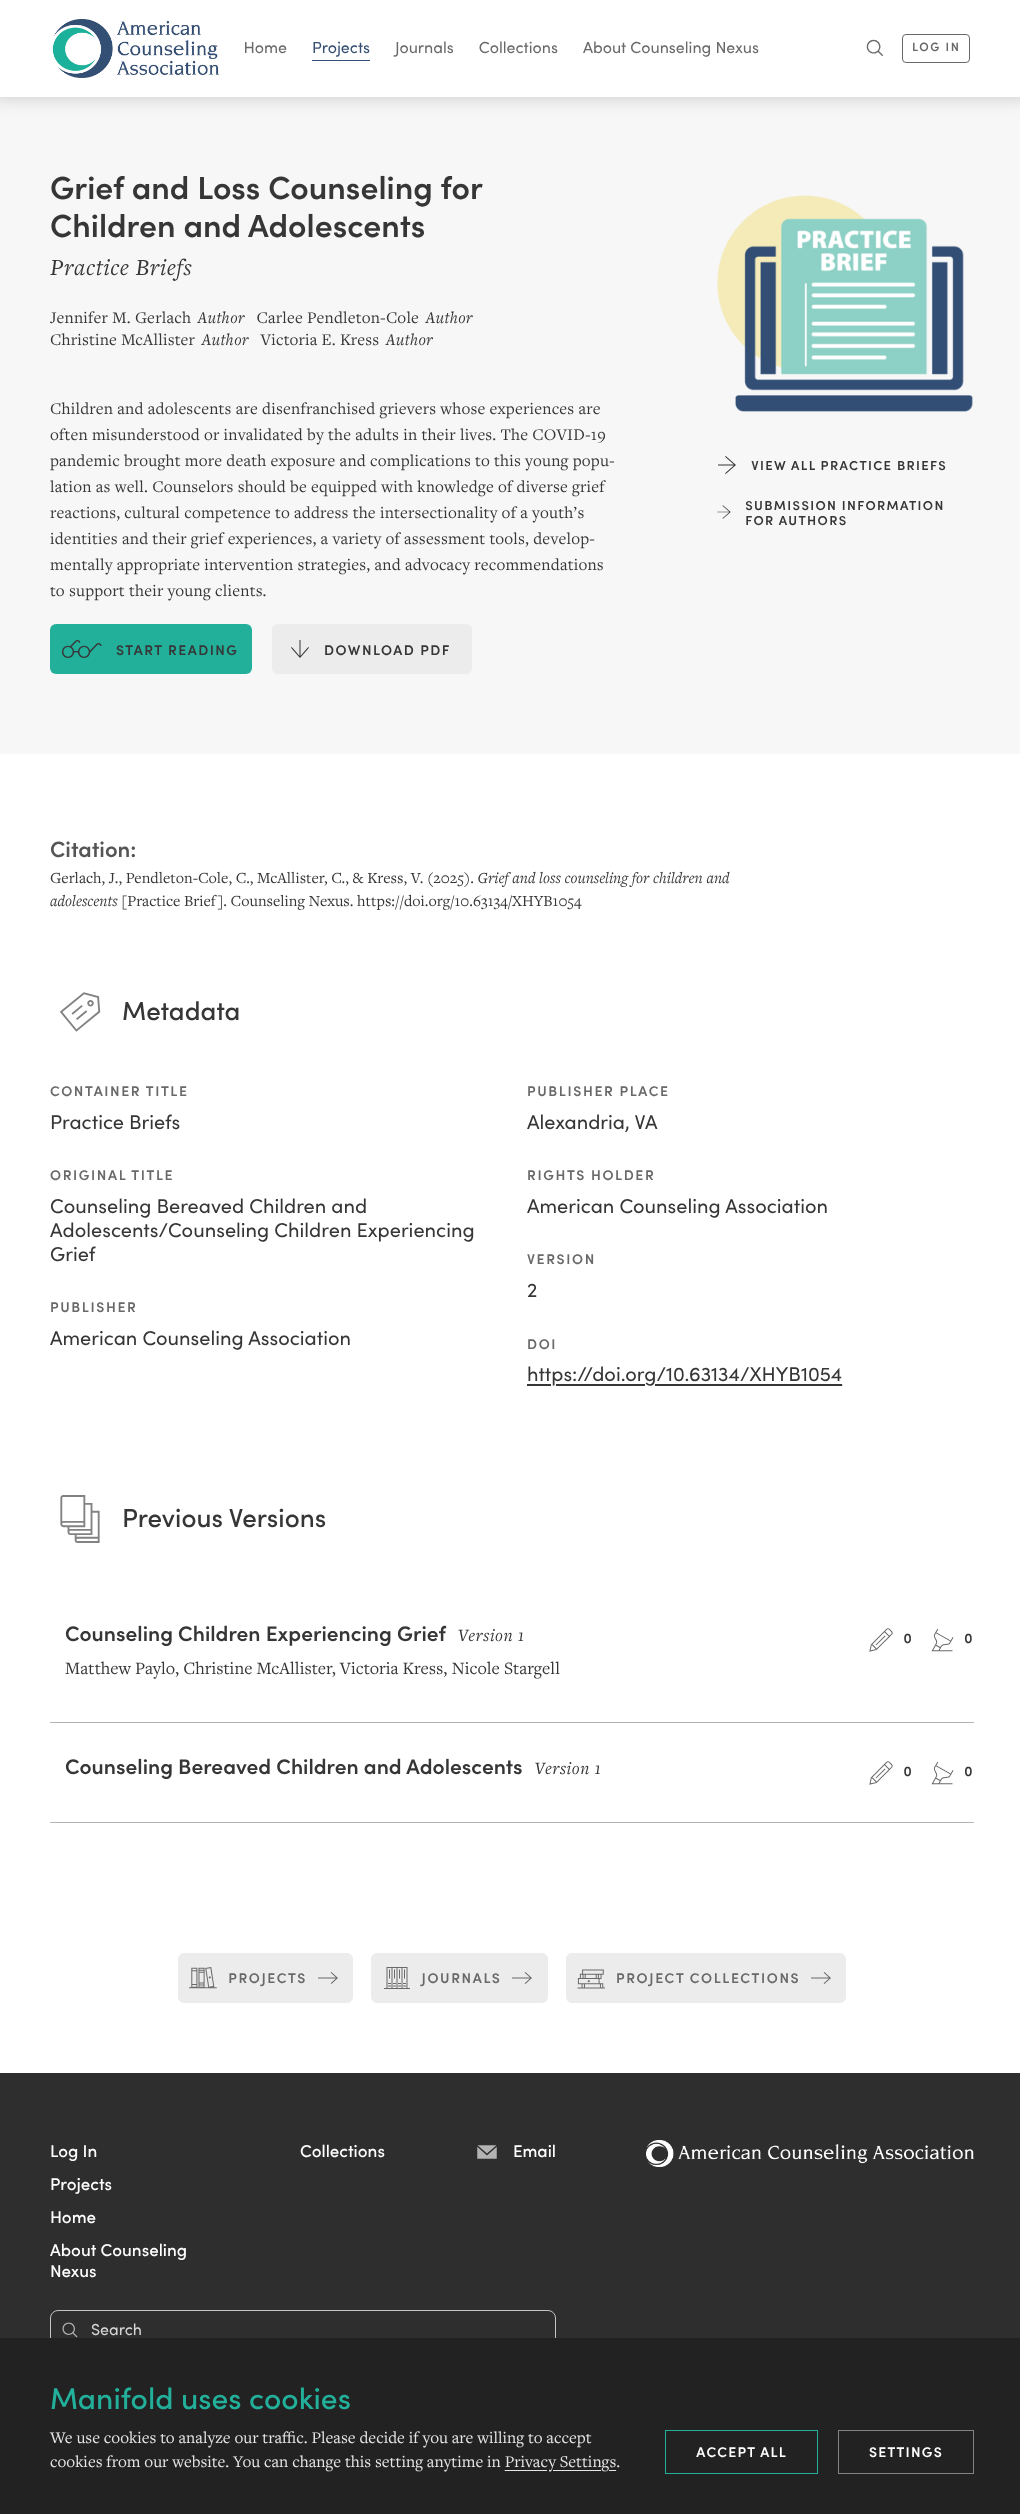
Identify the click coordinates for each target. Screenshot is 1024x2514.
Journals (424, 47)
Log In (936, 46)
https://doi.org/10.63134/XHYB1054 (684, 1373)
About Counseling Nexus (671, 47)
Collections (518, 47)
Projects (341, 47)
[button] (73, 2150)
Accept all (741, 2451)
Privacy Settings (560, 2462)
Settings (906, 2451)
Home (266, 47)
